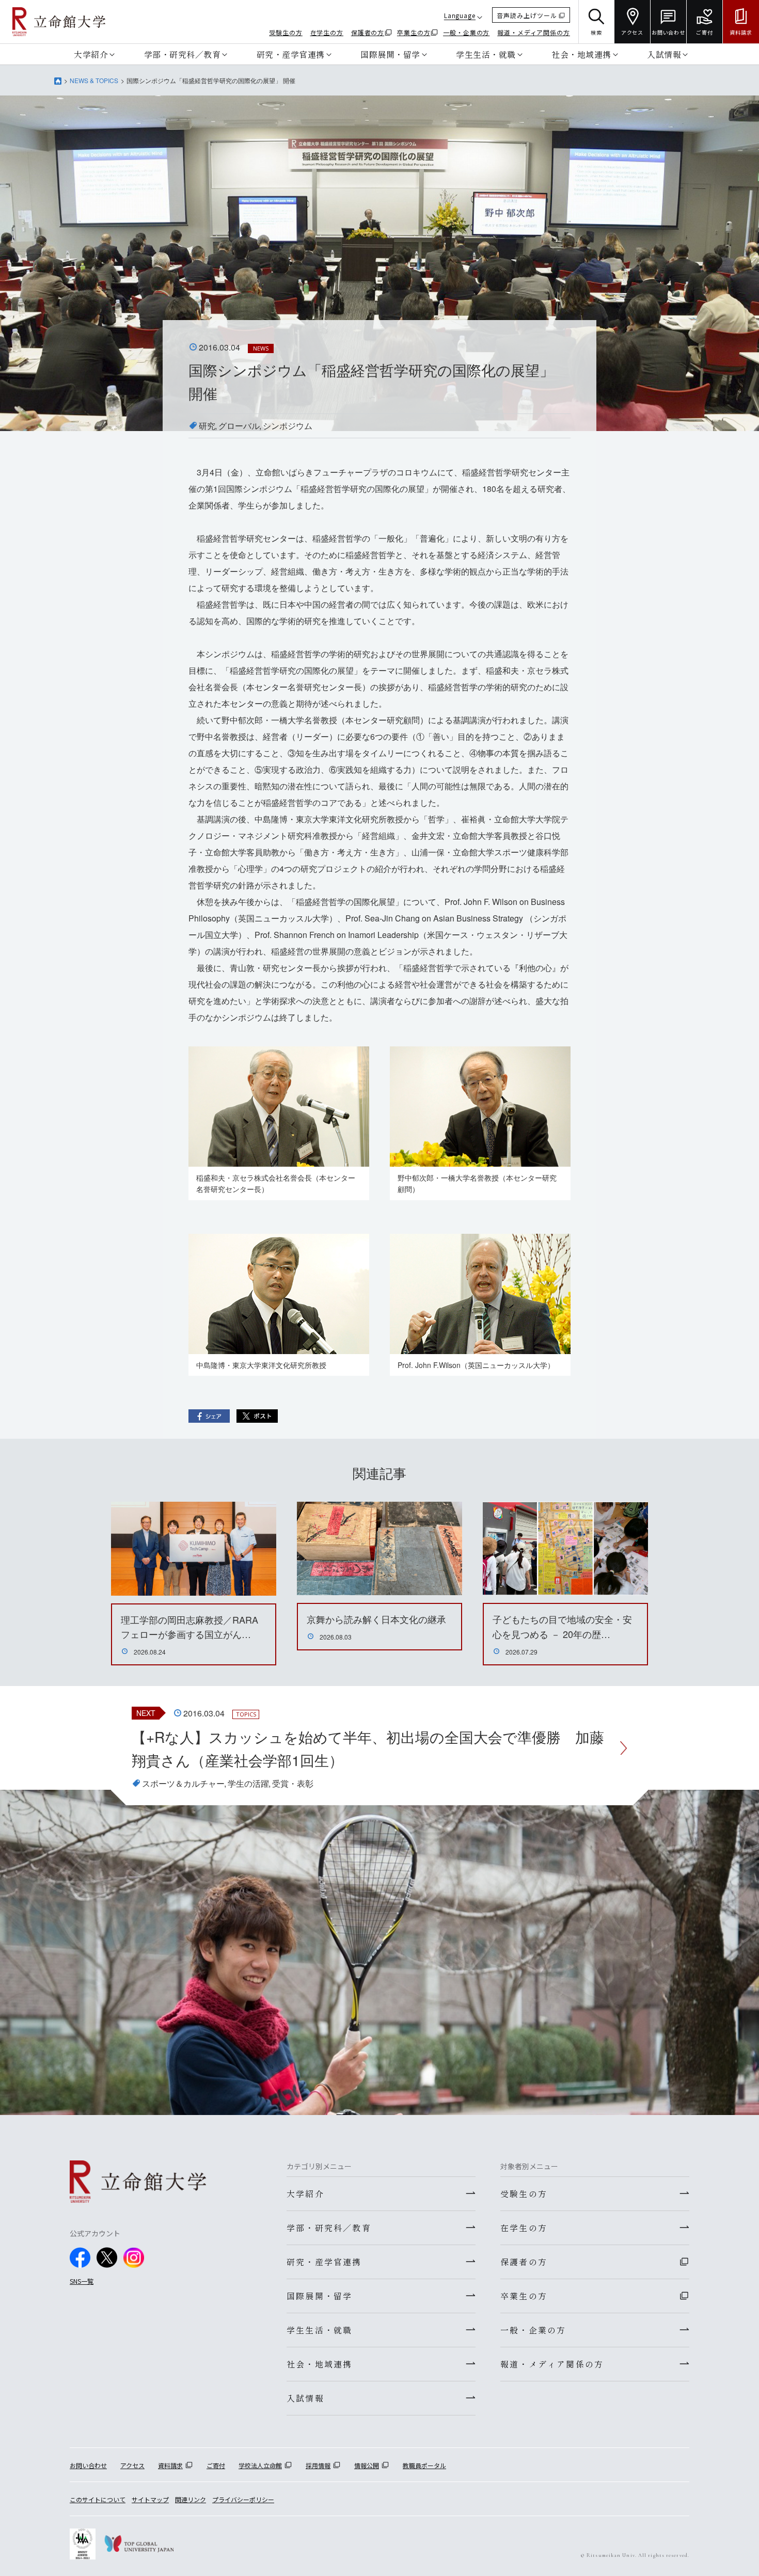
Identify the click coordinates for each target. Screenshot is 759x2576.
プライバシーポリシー (243, 2499)
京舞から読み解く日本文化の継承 (376, 1619)
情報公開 (367, 2465)
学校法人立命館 (260, 2465)
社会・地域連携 (581, 54)
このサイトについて (98, 2499)
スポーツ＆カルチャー (183, 1783)
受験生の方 (286, 32)
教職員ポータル (424, 2465)
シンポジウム (288, 426)
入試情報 (664, 54)
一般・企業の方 (466, 32)
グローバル (239, 426)
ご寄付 (216, 2465)
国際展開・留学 (390, 54)
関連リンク (191, 2499)
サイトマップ (150, 2499)
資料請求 (170, 2465)
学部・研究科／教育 (183, 54)
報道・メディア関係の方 (534, 32)
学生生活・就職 (486, 54)
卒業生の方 (414, 32)
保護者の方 (368, 32)
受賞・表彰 (293, 1783)
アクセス (132, 2465)
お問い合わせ (88, 2465)
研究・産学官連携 (291, 54)
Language (460, 15)
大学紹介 (91, 54)
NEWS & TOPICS (94, 80)
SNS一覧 (82, 2281)
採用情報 (318, 2465)
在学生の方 (327, 32)
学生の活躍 (248, 1783)
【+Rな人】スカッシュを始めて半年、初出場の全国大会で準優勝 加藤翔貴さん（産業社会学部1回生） (368, 1748)
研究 (207, 426)
